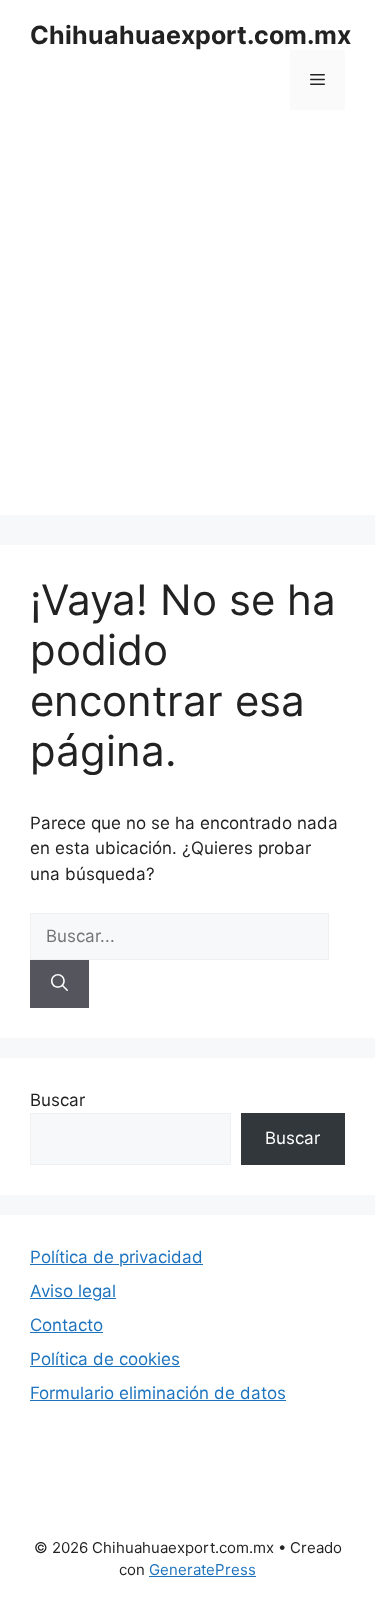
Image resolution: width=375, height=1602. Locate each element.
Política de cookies (105, 1359)
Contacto (66, 1325)
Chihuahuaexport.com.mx (190, 35)
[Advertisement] (187, 327)
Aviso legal (73, 1291)
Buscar (57, 1100)
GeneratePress (202, 1569)
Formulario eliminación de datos (158, 1393)
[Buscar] (59, 984)
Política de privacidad (116, 1257)
